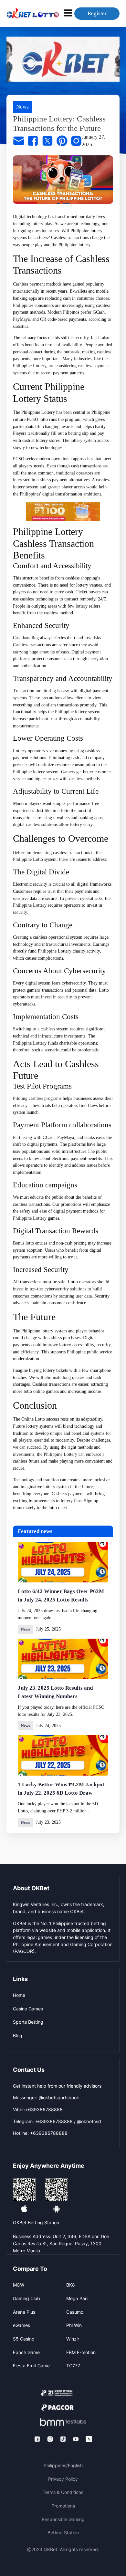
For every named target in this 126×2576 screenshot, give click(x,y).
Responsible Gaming (63, 2519)
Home (19, 1995)
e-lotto (63, 811)
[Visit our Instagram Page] (50, 2439)
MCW (19, 2285)
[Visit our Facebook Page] (37, 2439)
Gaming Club (26, 2298)
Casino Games (28, 2009)
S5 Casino (24, 2339)
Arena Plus (24, 2312)
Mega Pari (77, 2298)
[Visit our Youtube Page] (76, 2439)
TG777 (73, 2366)
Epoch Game (26, 2352)
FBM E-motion (81, 2352)
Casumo (75, 2312)
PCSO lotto (37, 419)
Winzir (73, 2339)
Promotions (63, 2506)
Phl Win (74, 2325)
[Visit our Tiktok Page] (63, 2439)
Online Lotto (33, 1419)
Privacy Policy (63, 2479)
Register (97, 13)
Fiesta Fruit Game (31, 2366)
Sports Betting (28, 2022)
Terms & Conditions (63, 2492)
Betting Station (63, 2533)
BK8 (71, 2285)
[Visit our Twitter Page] (89, 2439)
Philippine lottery (74, 245)
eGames (21, 2325)
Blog (18, 2035)
